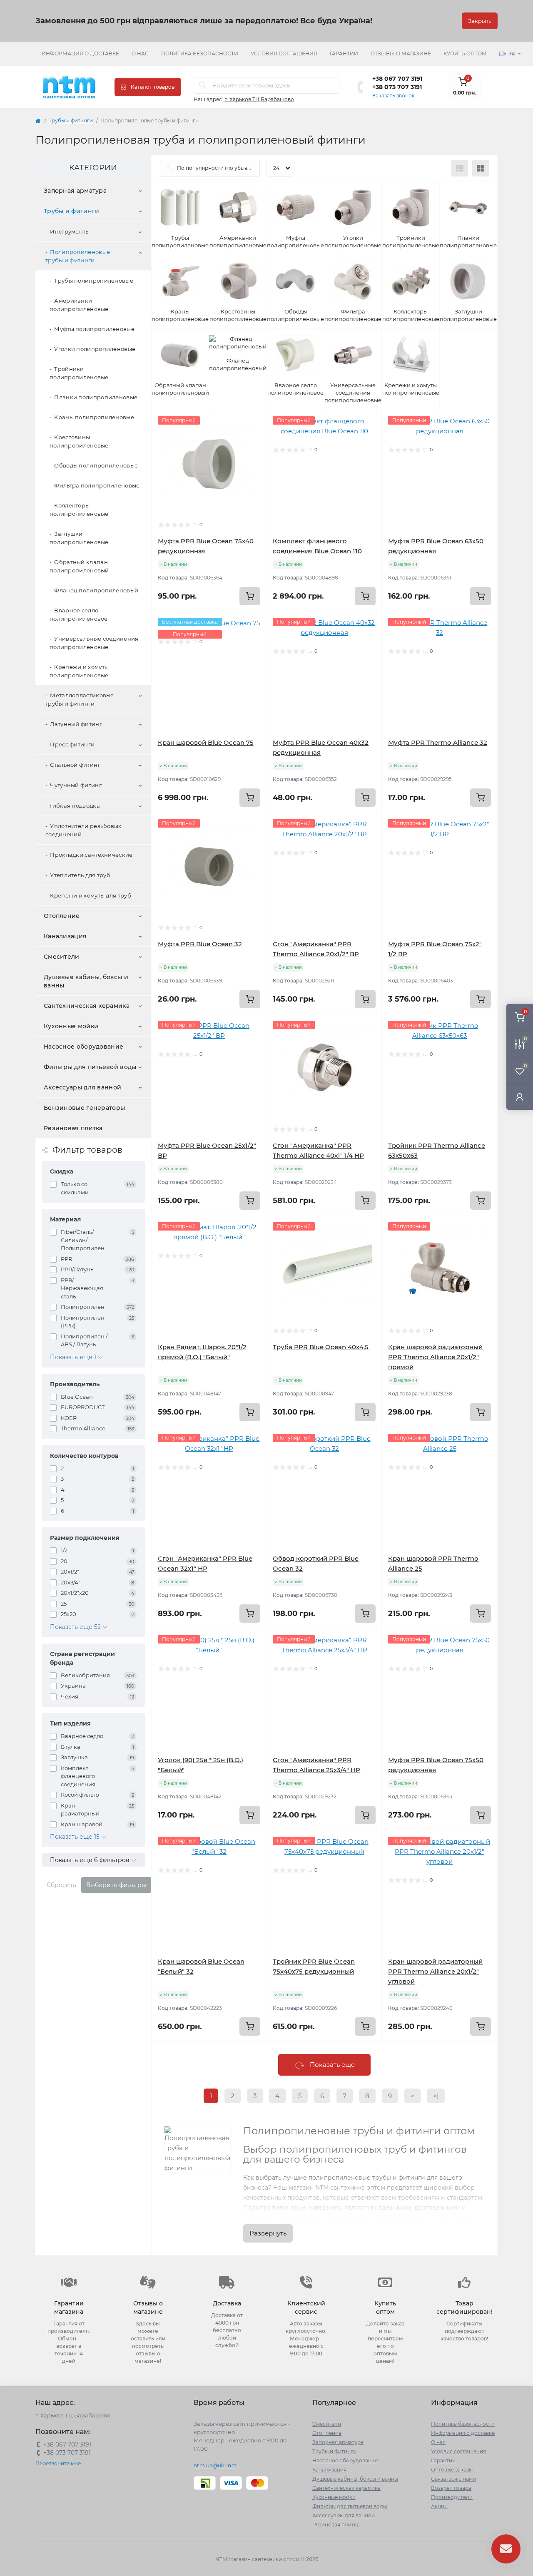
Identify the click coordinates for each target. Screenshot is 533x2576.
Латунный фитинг (76, 724)
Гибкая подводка (75, 806)
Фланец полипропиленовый (96, 590)
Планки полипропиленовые (96, 397)
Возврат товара (451, 2488)
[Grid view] (481, 168)
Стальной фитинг (75, 765)
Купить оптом (465, 53)
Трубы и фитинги (71, 121)
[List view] (460, 168)
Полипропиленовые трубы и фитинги (78, 256)
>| (436, 2096)
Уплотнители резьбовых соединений (83, 830)
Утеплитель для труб (80, 875)
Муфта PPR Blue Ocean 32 (200, 944)
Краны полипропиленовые (94, 417)
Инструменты (70, 231)
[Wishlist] (254, 438)
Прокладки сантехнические (91, 855)
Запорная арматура (75, 191)
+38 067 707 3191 (397, 79)
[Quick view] (254, 423)
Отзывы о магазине (401, 53)
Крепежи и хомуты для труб (91, 895)
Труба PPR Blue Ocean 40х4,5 (321, 1347)
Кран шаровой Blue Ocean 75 (206, 742)
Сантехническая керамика (87, 1006)
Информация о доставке (80, 53)
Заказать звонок (394, 96)
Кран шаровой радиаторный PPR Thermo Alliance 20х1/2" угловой (435, 1971)
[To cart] (250, 596)
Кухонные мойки (71, 1026)
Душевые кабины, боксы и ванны (86, 981)
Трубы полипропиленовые (94, 281)
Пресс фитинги (72, 744)
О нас (140, 53)
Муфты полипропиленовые (94, 329)
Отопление (62, 916)
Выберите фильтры (116, 1885)
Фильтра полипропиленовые (97, 485)
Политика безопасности (200, 53)
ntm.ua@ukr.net (215, 2465)
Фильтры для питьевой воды (90, 1067)
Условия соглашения (284, 53)
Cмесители (62, 957)
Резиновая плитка (73, 1128)
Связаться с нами (453, 2479)
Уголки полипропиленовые (95, 349)
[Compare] (254, 454)
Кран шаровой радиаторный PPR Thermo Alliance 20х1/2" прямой (435, 1357)
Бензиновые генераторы (84, 1108)
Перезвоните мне (58, 2463)
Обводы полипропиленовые (96, 465)
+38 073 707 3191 (397, 87)
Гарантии (344, 53)
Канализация (65, 936)
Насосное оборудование (83, 1047)
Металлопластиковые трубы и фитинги (80, 699)
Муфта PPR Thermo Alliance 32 (438, 742)
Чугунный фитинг (76, 785)
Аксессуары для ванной (82, 1087)
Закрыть (480, 21)
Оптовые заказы (452, 2470)
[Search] (203, 85)
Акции (439, 2506)
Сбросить (61, 1885)
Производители (452, 2497)
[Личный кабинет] (520, 1097)
